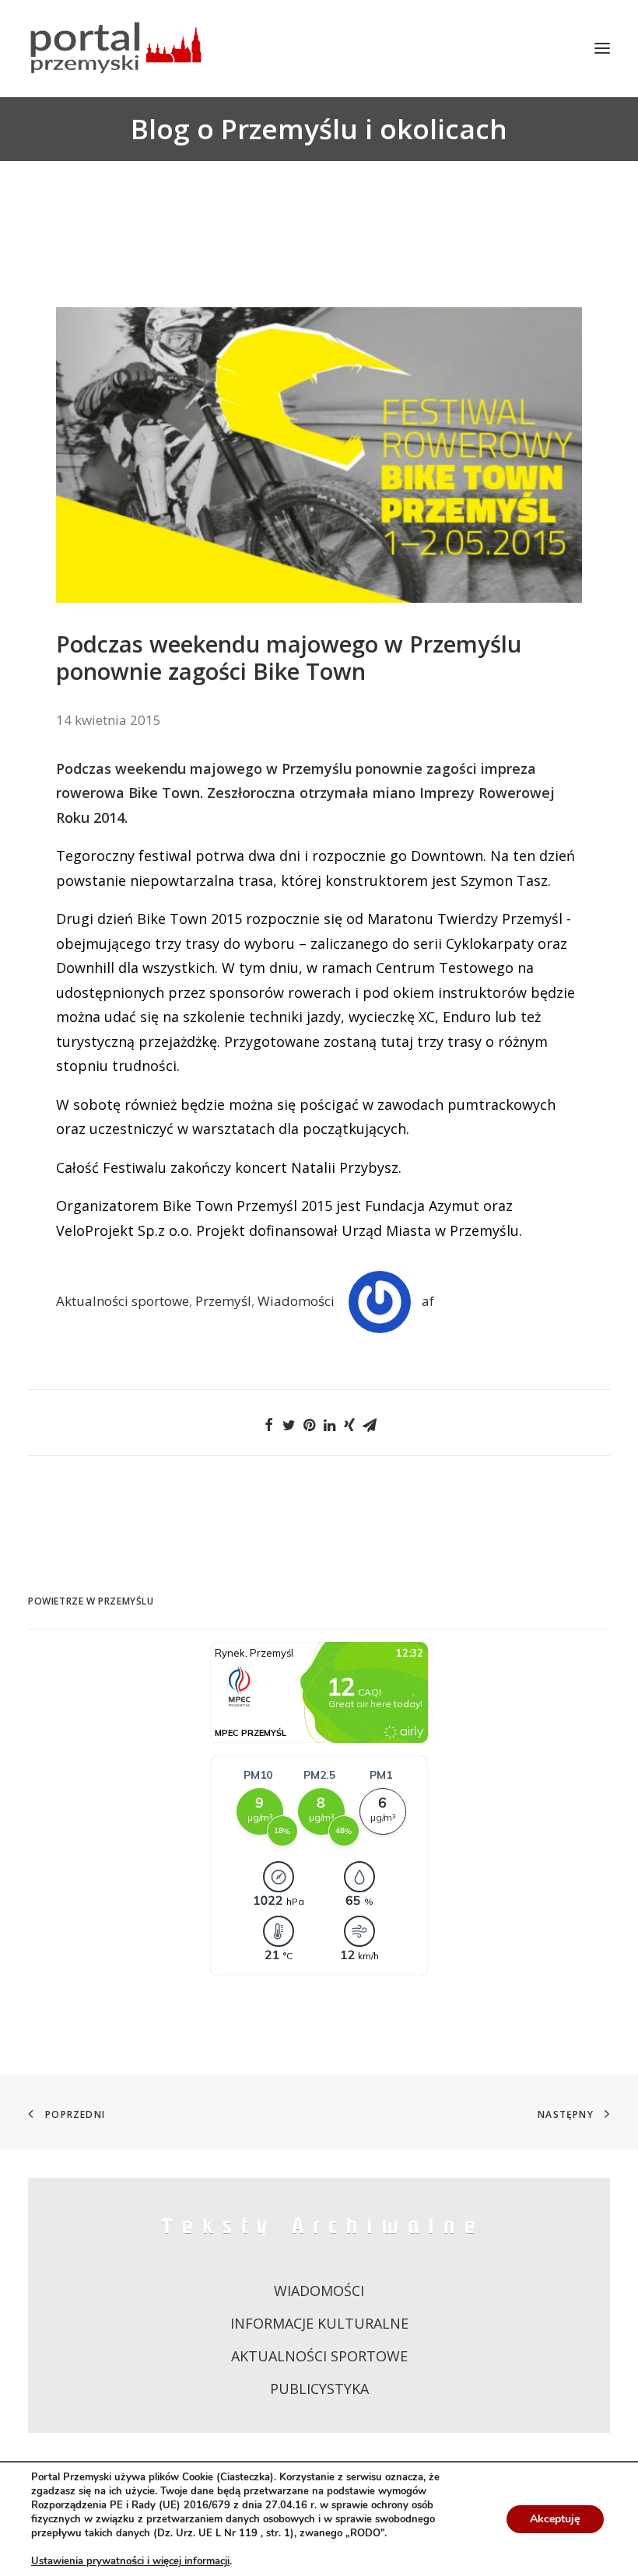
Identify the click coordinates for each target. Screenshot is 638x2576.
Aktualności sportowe (123, 1301)
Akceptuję (555, 2519)
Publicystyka (319, 2389)
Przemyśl (223, 1301)
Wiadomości (296, 1301)
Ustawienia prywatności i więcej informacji (130, 2561)
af (428, 1301)
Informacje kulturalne (319, 2323)
